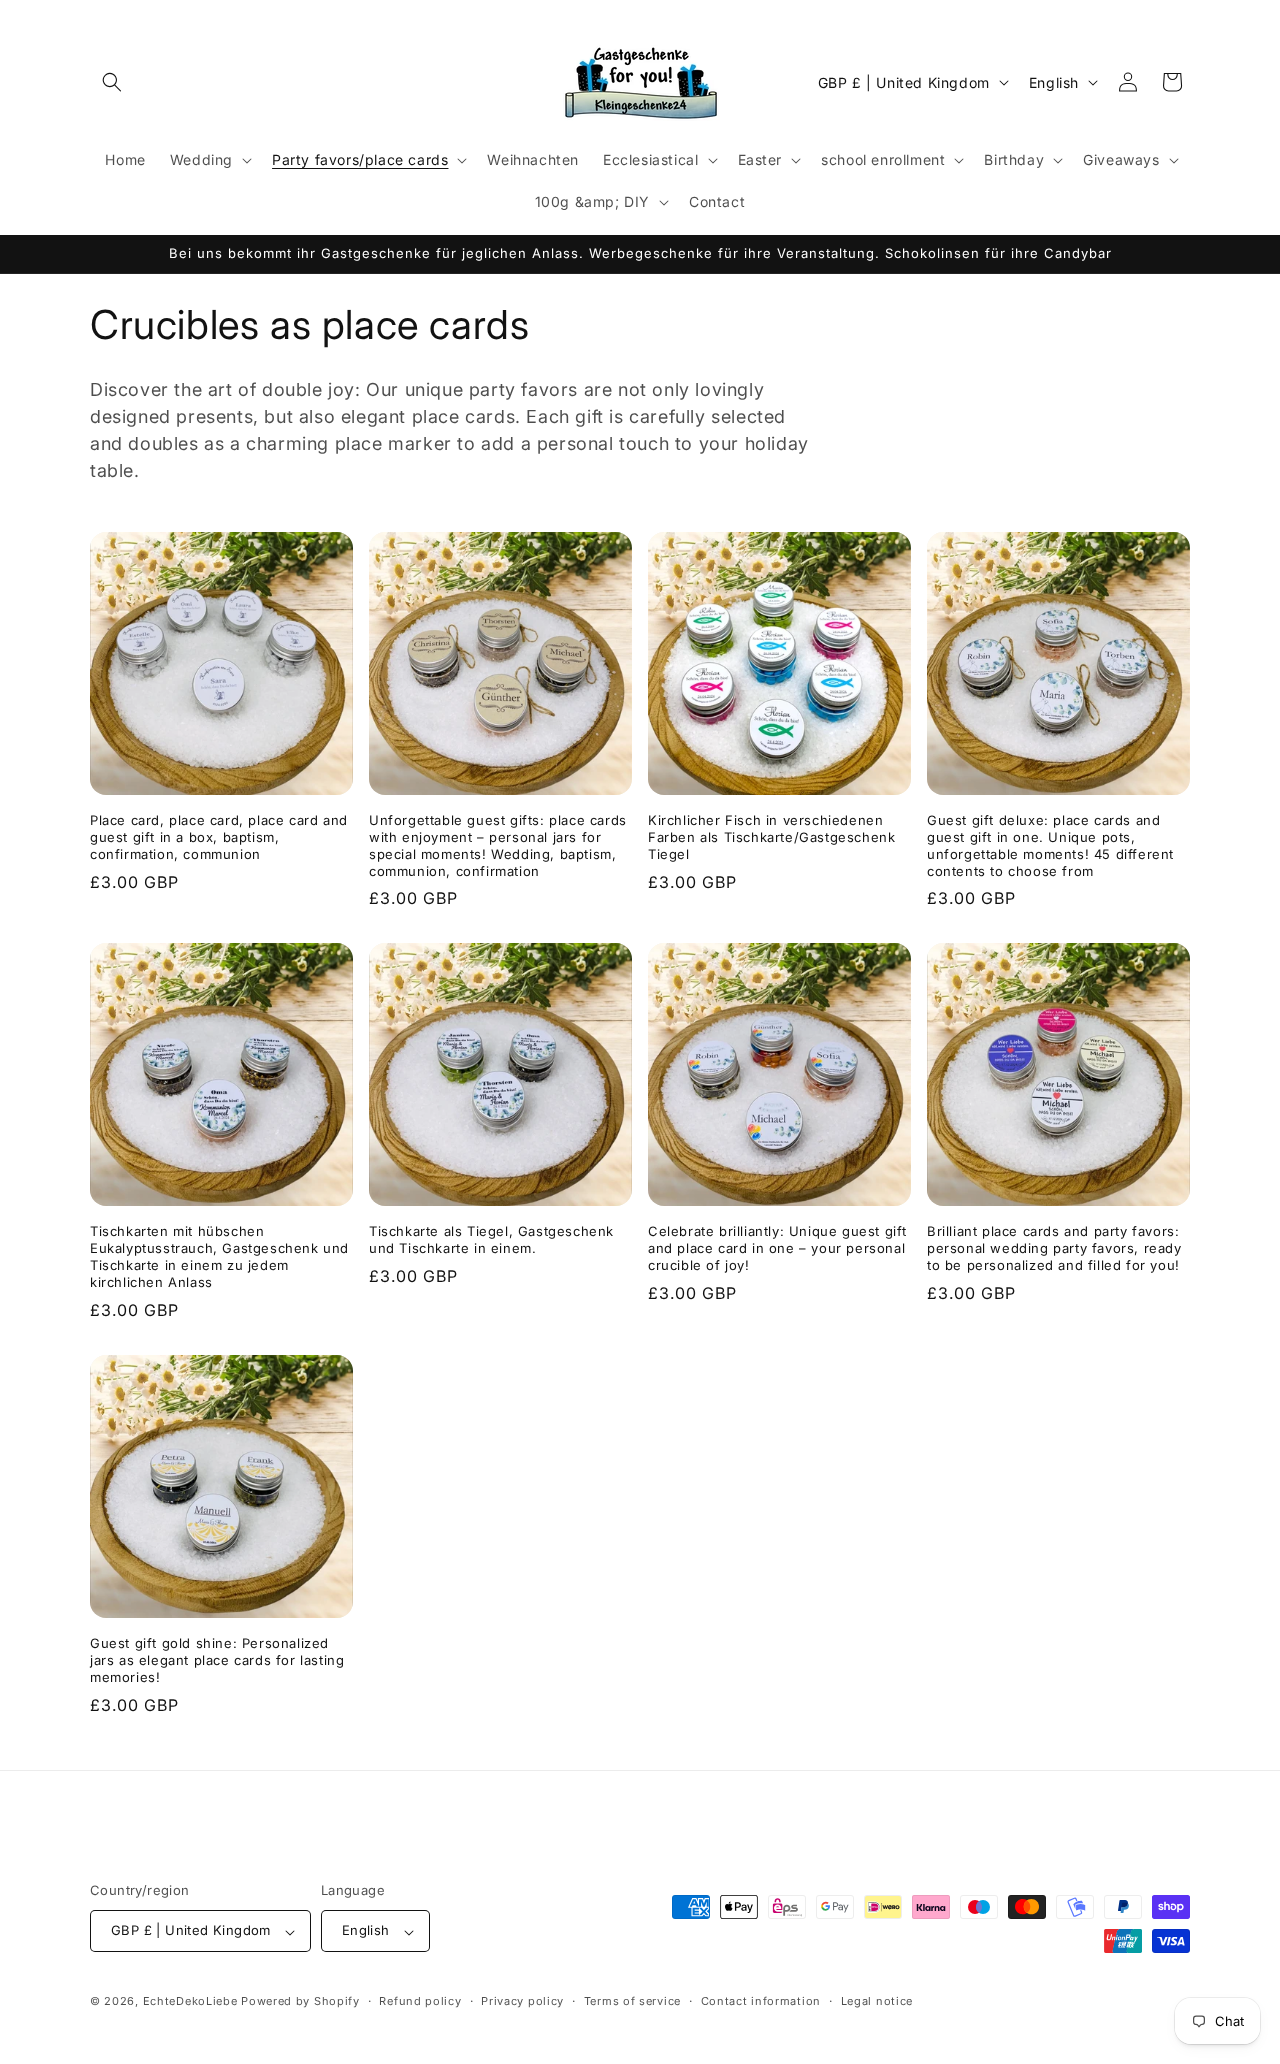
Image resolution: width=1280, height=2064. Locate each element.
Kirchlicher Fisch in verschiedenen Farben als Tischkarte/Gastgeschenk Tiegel (771, 837)
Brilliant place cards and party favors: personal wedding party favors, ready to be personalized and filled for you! (1054, 1248)
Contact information (761, 2001)
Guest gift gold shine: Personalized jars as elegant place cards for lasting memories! (217, 1660)
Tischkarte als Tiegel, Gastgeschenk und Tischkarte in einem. (491, 1239)
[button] (112, 82)
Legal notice (877, 2001)
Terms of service (632, 2001)
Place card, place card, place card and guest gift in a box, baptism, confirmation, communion (219, 837)
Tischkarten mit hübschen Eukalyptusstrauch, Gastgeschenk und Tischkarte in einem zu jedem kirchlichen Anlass (219, 1256)
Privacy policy (522, 2001)
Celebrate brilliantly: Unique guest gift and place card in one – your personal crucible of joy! (777, 1248)
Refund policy (420, 2001)
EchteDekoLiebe (190, 2002)
